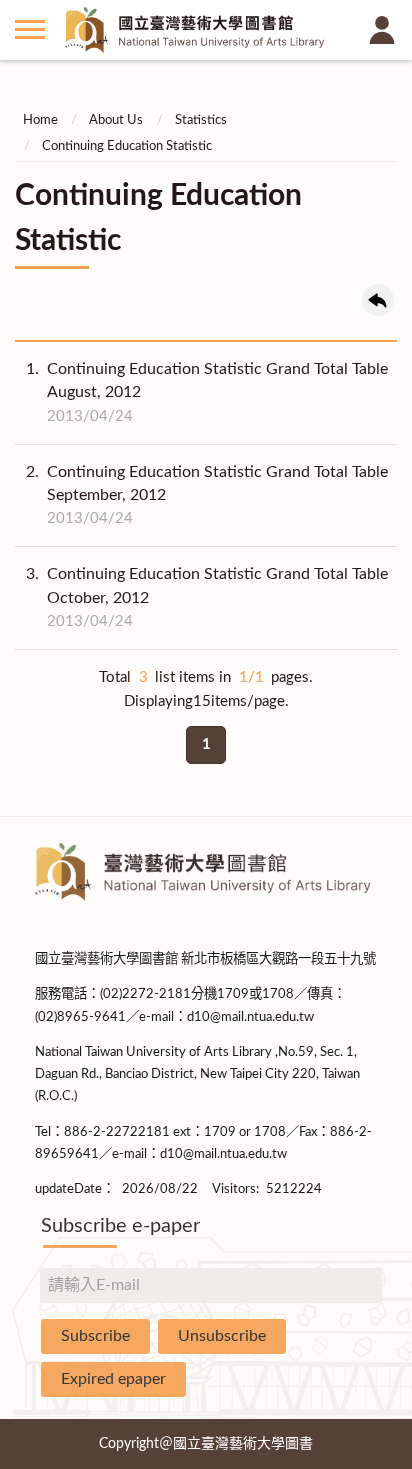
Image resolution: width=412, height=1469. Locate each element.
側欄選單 (30, 30)
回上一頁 (378, 300)
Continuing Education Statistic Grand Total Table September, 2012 (207, 495)
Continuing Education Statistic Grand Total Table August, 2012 (207, 392)
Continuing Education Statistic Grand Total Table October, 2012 (207, 597)
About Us (116, 120)
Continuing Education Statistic (127, 146)
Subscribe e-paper (120, 1226)
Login (382, 30)
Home (40, 120)
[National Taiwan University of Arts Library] (206, 29)
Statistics (201, 120)
